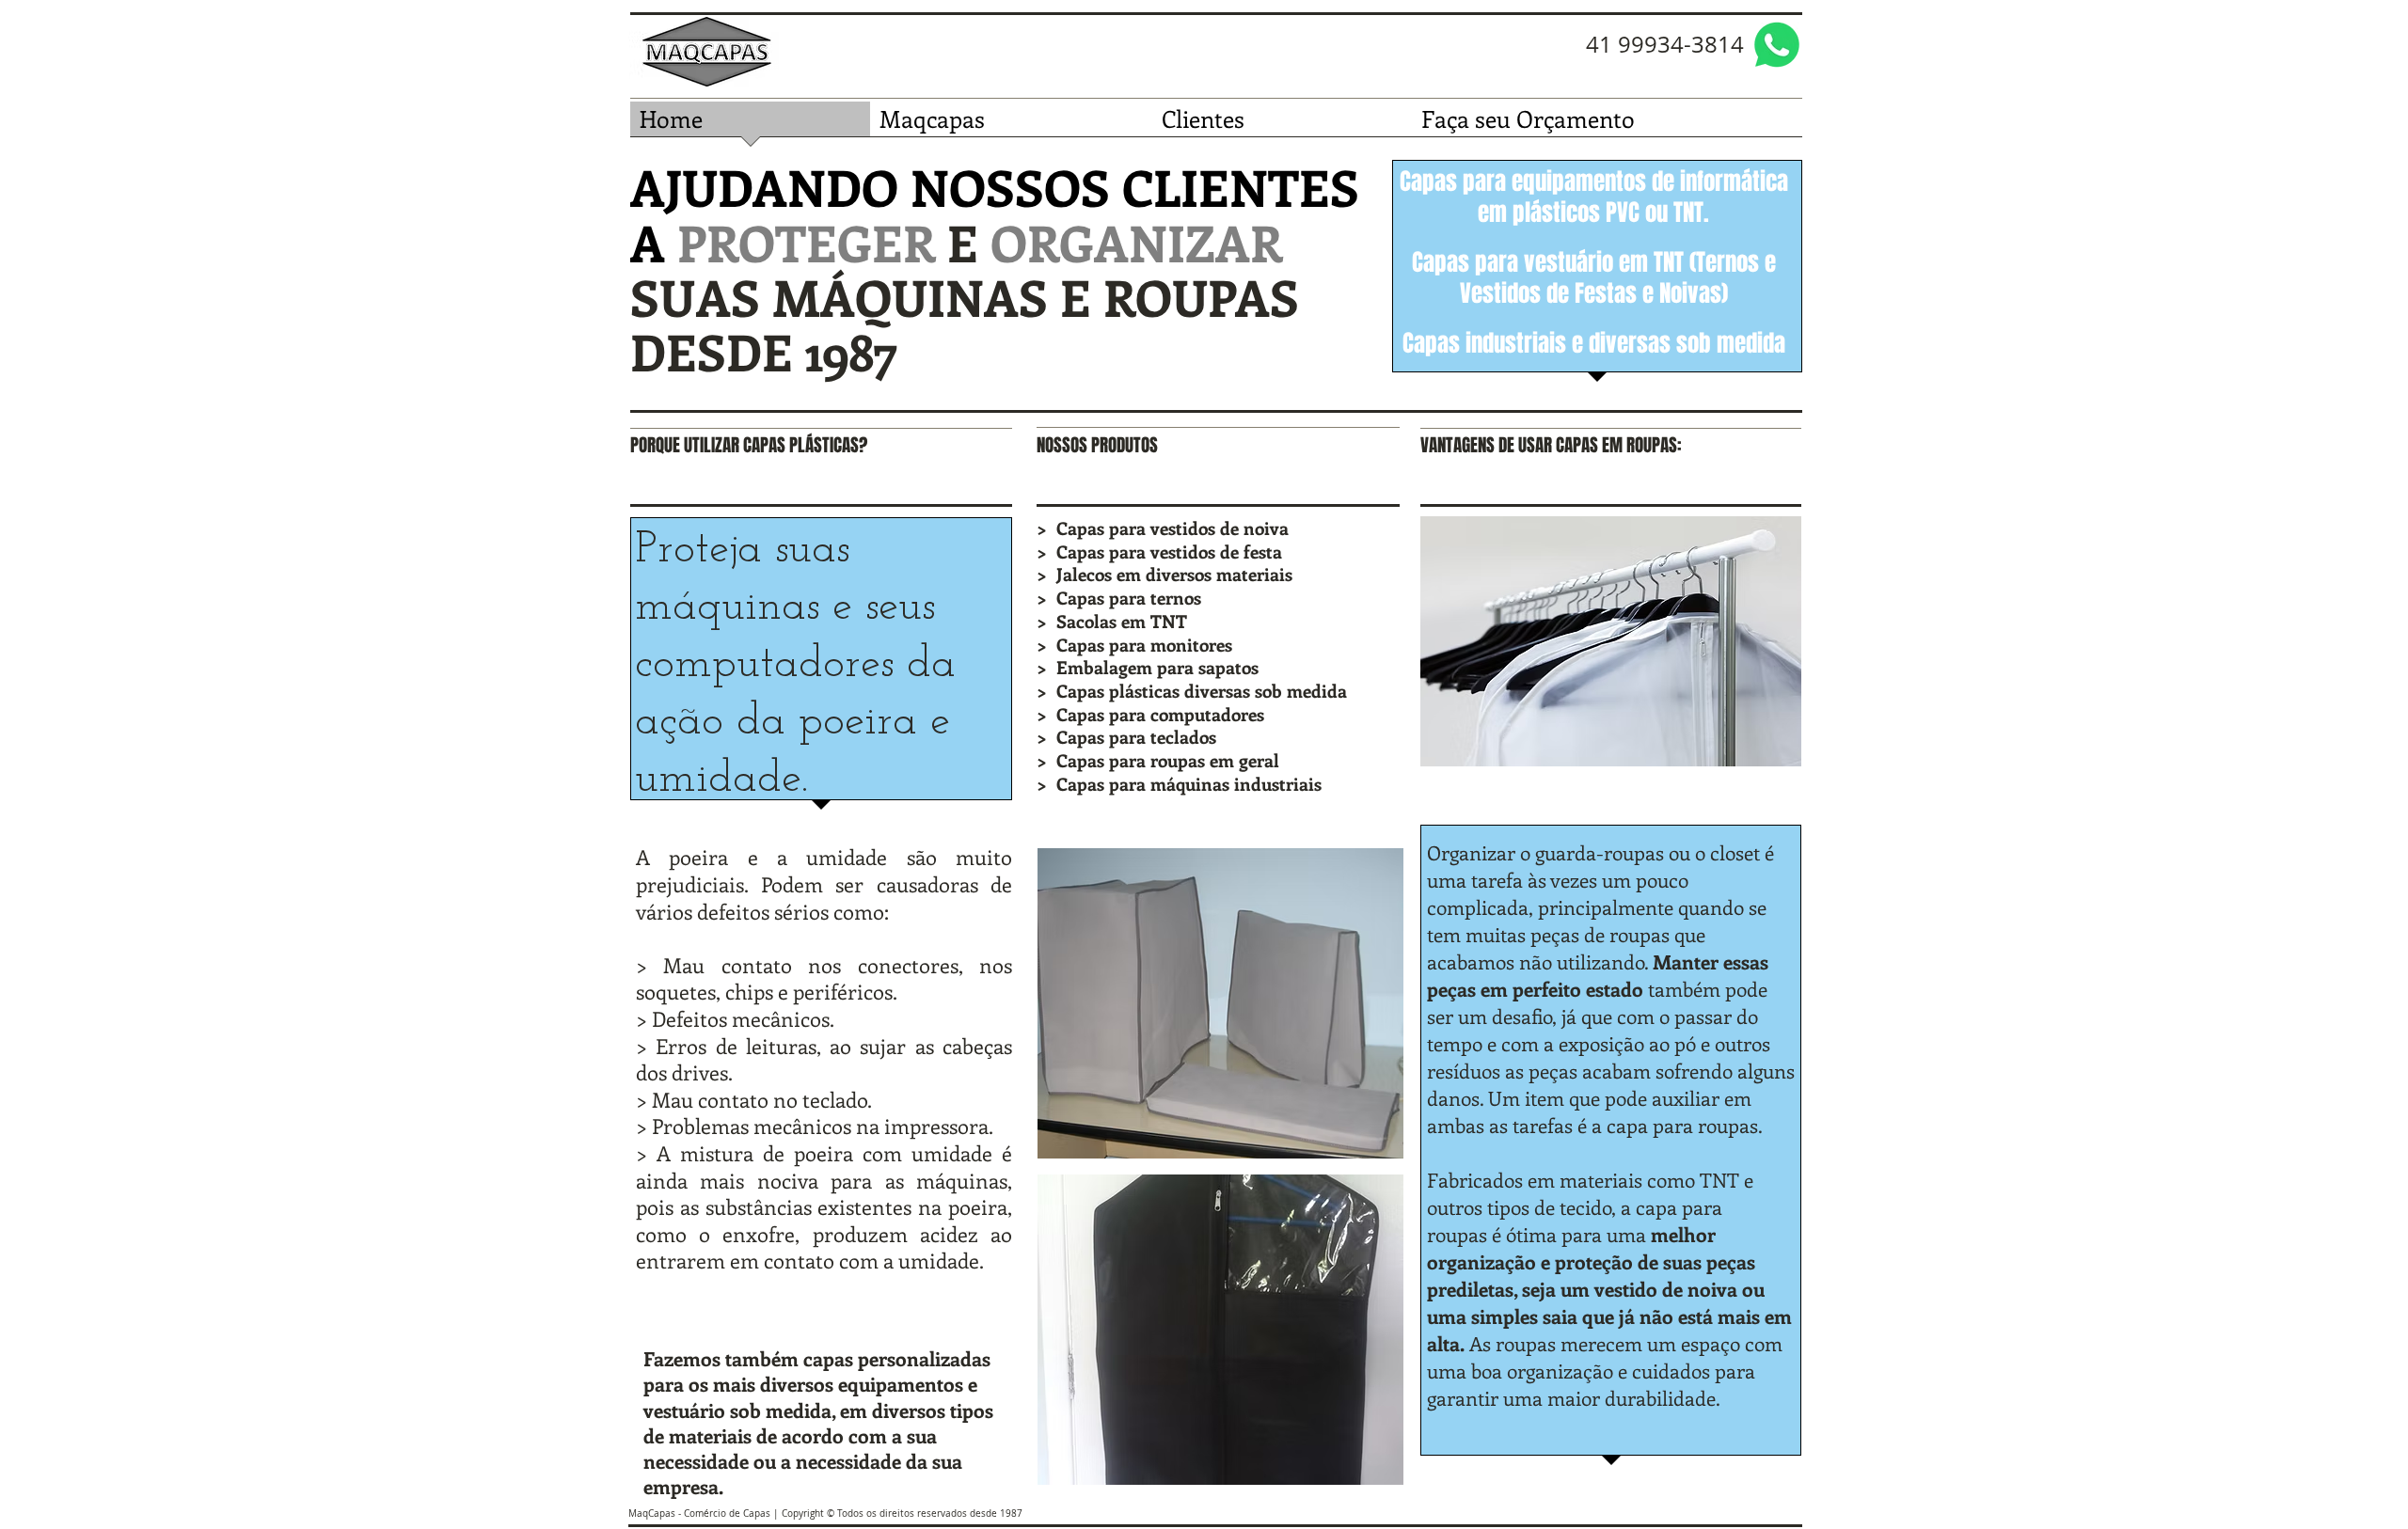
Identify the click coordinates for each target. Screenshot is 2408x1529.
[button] (1220, 1003)
